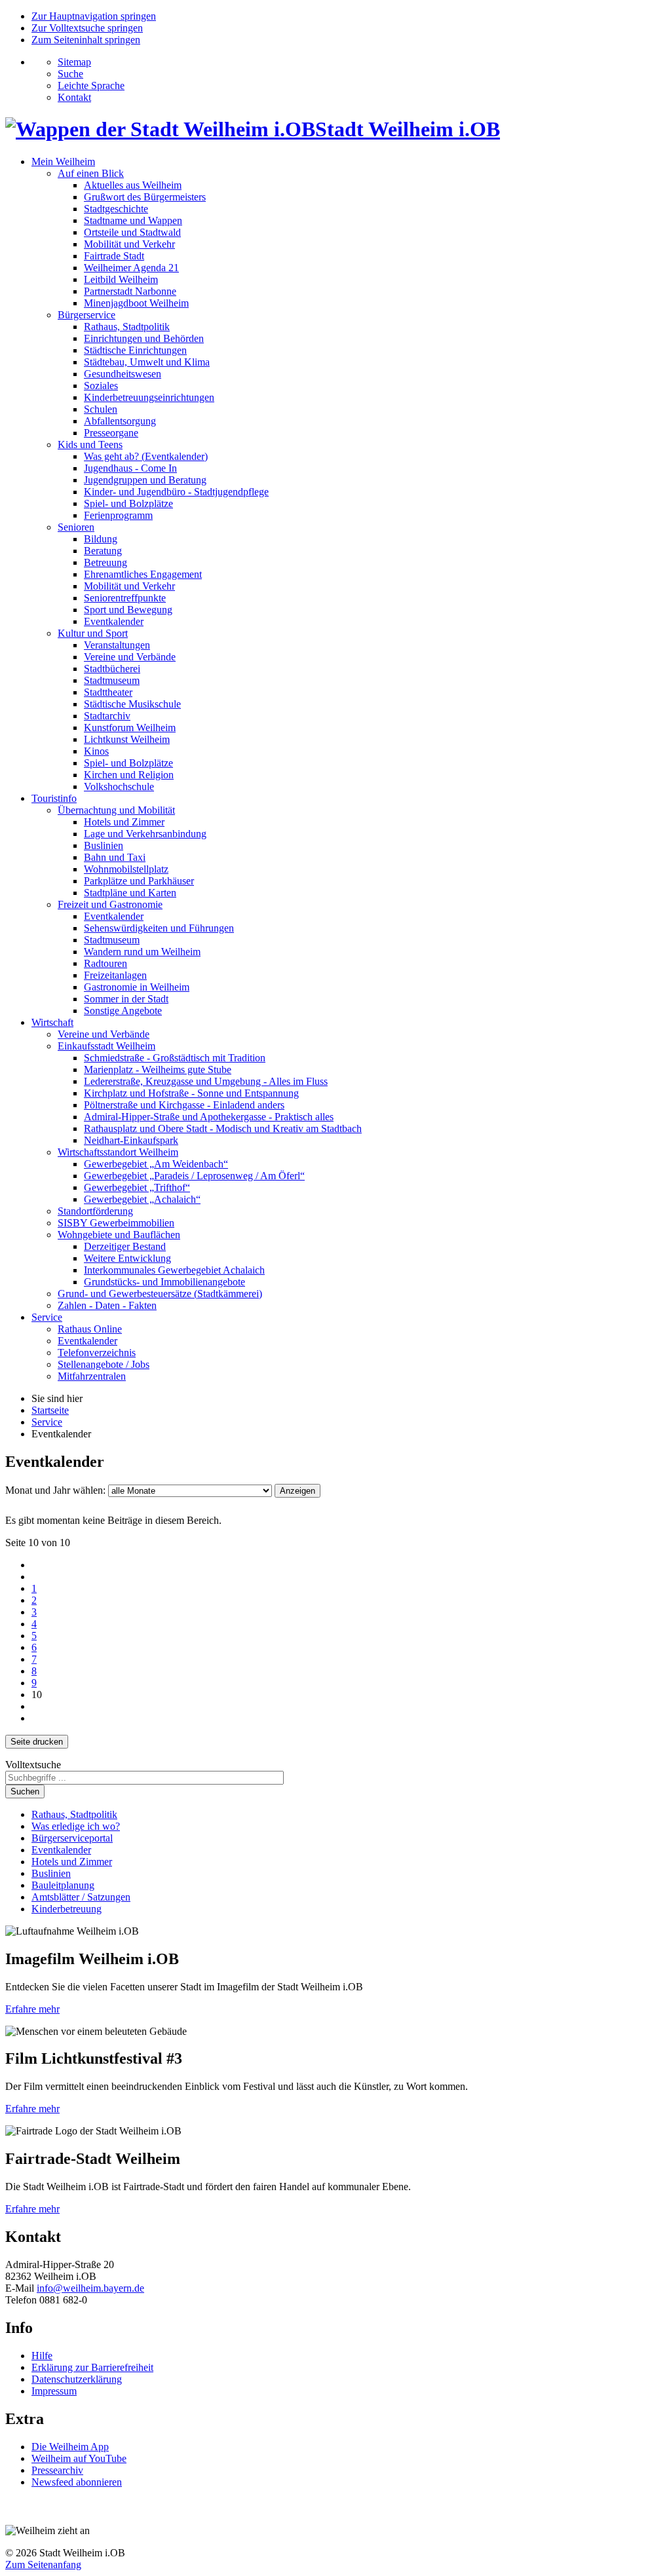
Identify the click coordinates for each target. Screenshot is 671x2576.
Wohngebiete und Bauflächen (119, 1235)
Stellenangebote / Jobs (104, 1364)
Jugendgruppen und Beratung (145, 480)
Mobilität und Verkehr (129, 244)
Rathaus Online (90, 1329)
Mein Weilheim (63, 161)
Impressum (54, 2391)
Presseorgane (111, 433)
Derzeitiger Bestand (125, 1246)
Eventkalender (114, 621)
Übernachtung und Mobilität (116, 810)
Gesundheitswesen (123, 374)
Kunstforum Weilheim (130, 728)
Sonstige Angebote (123, 1011)
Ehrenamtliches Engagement (143, 574)
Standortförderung (95, 1211)
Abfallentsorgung (120, 421)
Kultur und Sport (93, 633)
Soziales (101, 386)
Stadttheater (108, 692)
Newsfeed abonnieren (77, 2482)
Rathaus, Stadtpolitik (127, 327)
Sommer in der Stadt (126, 999)
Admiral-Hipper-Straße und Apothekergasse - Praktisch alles (209, 1117)
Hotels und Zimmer (124, 822)
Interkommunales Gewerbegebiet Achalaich (174, 1270)
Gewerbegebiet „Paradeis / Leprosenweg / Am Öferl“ (194, 1176)
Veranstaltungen (117, 645)
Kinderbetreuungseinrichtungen (149, 397)
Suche (70, 74)
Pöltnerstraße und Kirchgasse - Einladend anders (184, 1105)
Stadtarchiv (107, 716)
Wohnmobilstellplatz (126, 869)
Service (47, 1317)
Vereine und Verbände (130, 657)
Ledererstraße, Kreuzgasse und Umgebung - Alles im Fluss (206, 1081)
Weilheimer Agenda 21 (131, 268)
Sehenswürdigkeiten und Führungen (159, 928)
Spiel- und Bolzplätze (128, 503)
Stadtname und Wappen (133, 220)
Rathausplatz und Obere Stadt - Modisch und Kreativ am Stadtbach (223, 1128)
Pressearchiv (57, 2470)
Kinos (96, 751)
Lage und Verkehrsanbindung (145, 834)
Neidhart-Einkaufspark (131, 1140)
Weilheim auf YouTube (79, 2458)
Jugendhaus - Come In (130, 468)
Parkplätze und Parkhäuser (139, 881)
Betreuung (105, 562)
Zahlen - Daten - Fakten (107, 1305)
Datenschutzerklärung (77, 2379)
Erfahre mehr (32, 2009)
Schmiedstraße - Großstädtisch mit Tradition (175, 1058)
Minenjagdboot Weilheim (136, 303)
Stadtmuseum (112, 680)
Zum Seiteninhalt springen (86, 40)
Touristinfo (54, 798)
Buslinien (104, 845)
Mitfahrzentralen (92, 1376)
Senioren (76, 527)
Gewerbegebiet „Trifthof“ (137, 1187)
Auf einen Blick (91, 173)
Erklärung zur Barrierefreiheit (92, 2367)
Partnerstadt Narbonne (130, 291)
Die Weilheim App (70, 2447)
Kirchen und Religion (129, 775)
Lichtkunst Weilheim (127, 739)
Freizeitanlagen (115, 975)
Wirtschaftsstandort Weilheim (118, 1152)
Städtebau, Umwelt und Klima (147, 362)
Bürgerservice (86, 315)
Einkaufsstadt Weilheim (106, 1046)
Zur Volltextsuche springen (87, 28)
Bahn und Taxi (115, 857)
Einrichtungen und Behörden (144, 338)
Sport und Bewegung (128, 610)
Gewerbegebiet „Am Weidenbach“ (156, 1164)
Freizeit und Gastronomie (110, 904)
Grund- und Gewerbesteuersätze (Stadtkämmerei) (160, 1294)
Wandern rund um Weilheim (142, 952)
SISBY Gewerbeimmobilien (116, 1223)
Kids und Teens (90, 445)
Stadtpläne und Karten (130, 893)
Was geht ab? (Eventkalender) (146, 456)
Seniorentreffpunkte (125, 598)
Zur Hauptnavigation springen (94, 16)
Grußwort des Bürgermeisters (145, 197)
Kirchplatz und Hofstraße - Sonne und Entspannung (191, 1093)
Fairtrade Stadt (114, 256)
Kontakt (74, 97)
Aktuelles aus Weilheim (133, 185)
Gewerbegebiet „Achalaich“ (142, 1199)
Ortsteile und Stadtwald (132, 232)
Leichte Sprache (91, 85)
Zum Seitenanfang (43, 2565)
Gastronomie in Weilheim (137, 987)
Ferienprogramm (118, 515)
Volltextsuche (33, 1765)
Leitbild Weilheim (121, 279)
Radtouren (105, 963)
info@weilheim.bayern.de (90, 2288)
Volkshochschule (119, 786)
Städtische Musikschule (132, 704)
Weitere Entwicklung (127, 1258)
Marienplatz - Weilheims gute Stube (158, 1070)
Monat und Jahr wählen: (55, 1490)
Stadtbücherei (112, 669)
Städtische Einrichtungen (135, 350)
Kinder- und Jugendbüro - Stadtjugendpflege (176, 492)
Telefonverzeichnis (97, 1353)
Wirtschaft (52, 1022)
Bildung (101, 539)
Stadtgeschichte (116, 209)
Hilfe (42, 2356)
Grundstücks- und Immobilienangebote (164, 1282)
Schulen (101, 409)
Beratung (103, 551)
